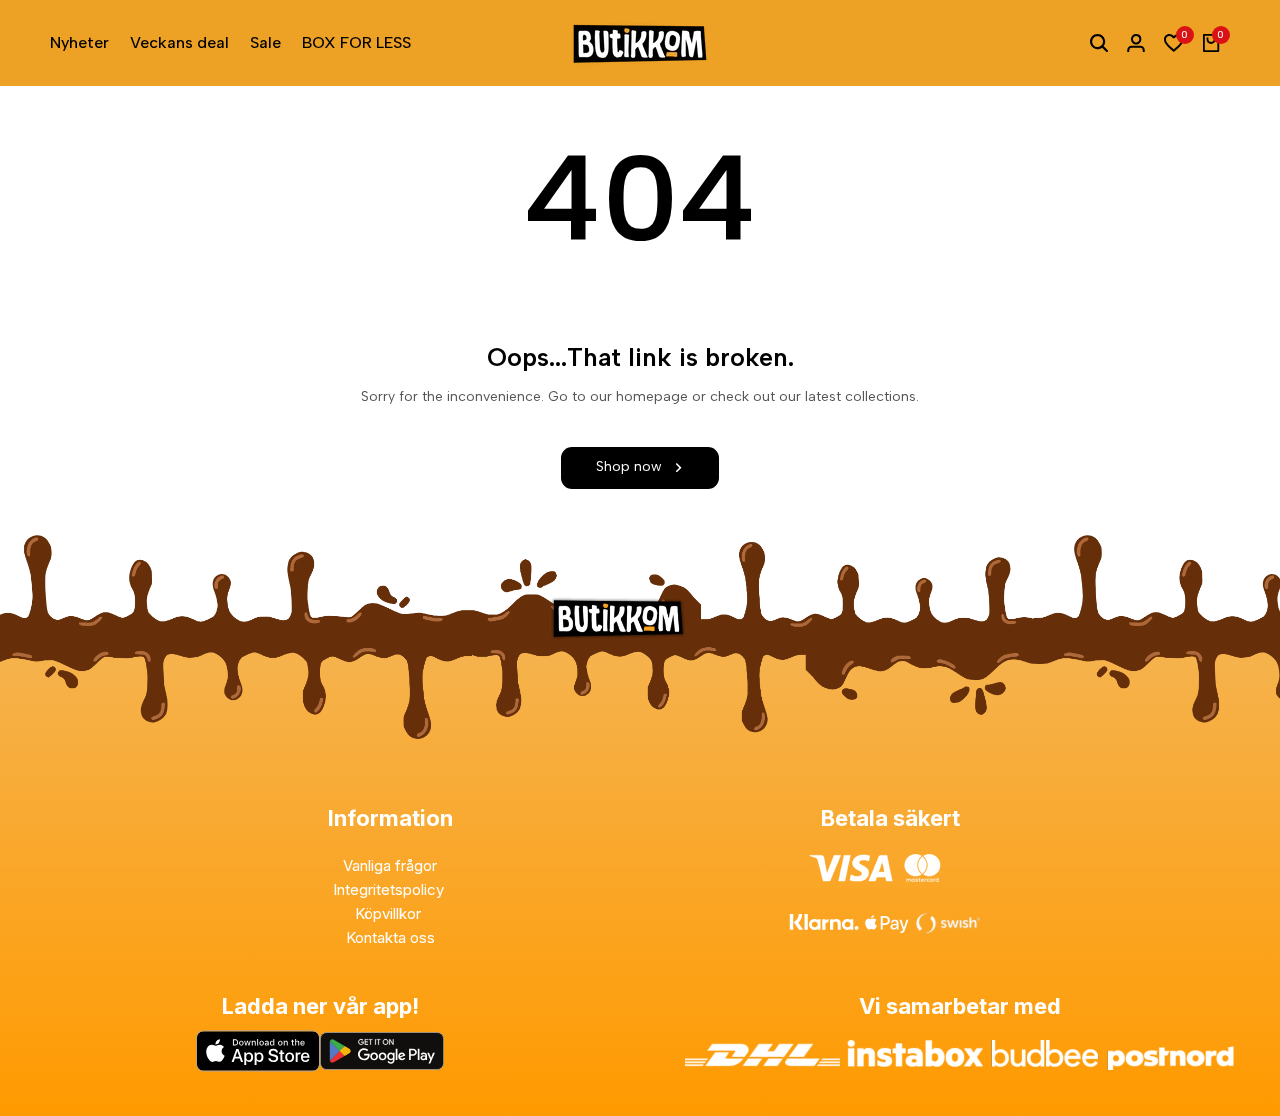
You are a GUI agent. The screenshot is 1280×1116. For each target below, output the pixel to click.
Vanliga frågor (390, 865)
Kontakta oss (390, 937)
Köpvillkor (390, 913)
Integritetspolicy (390, 889)
